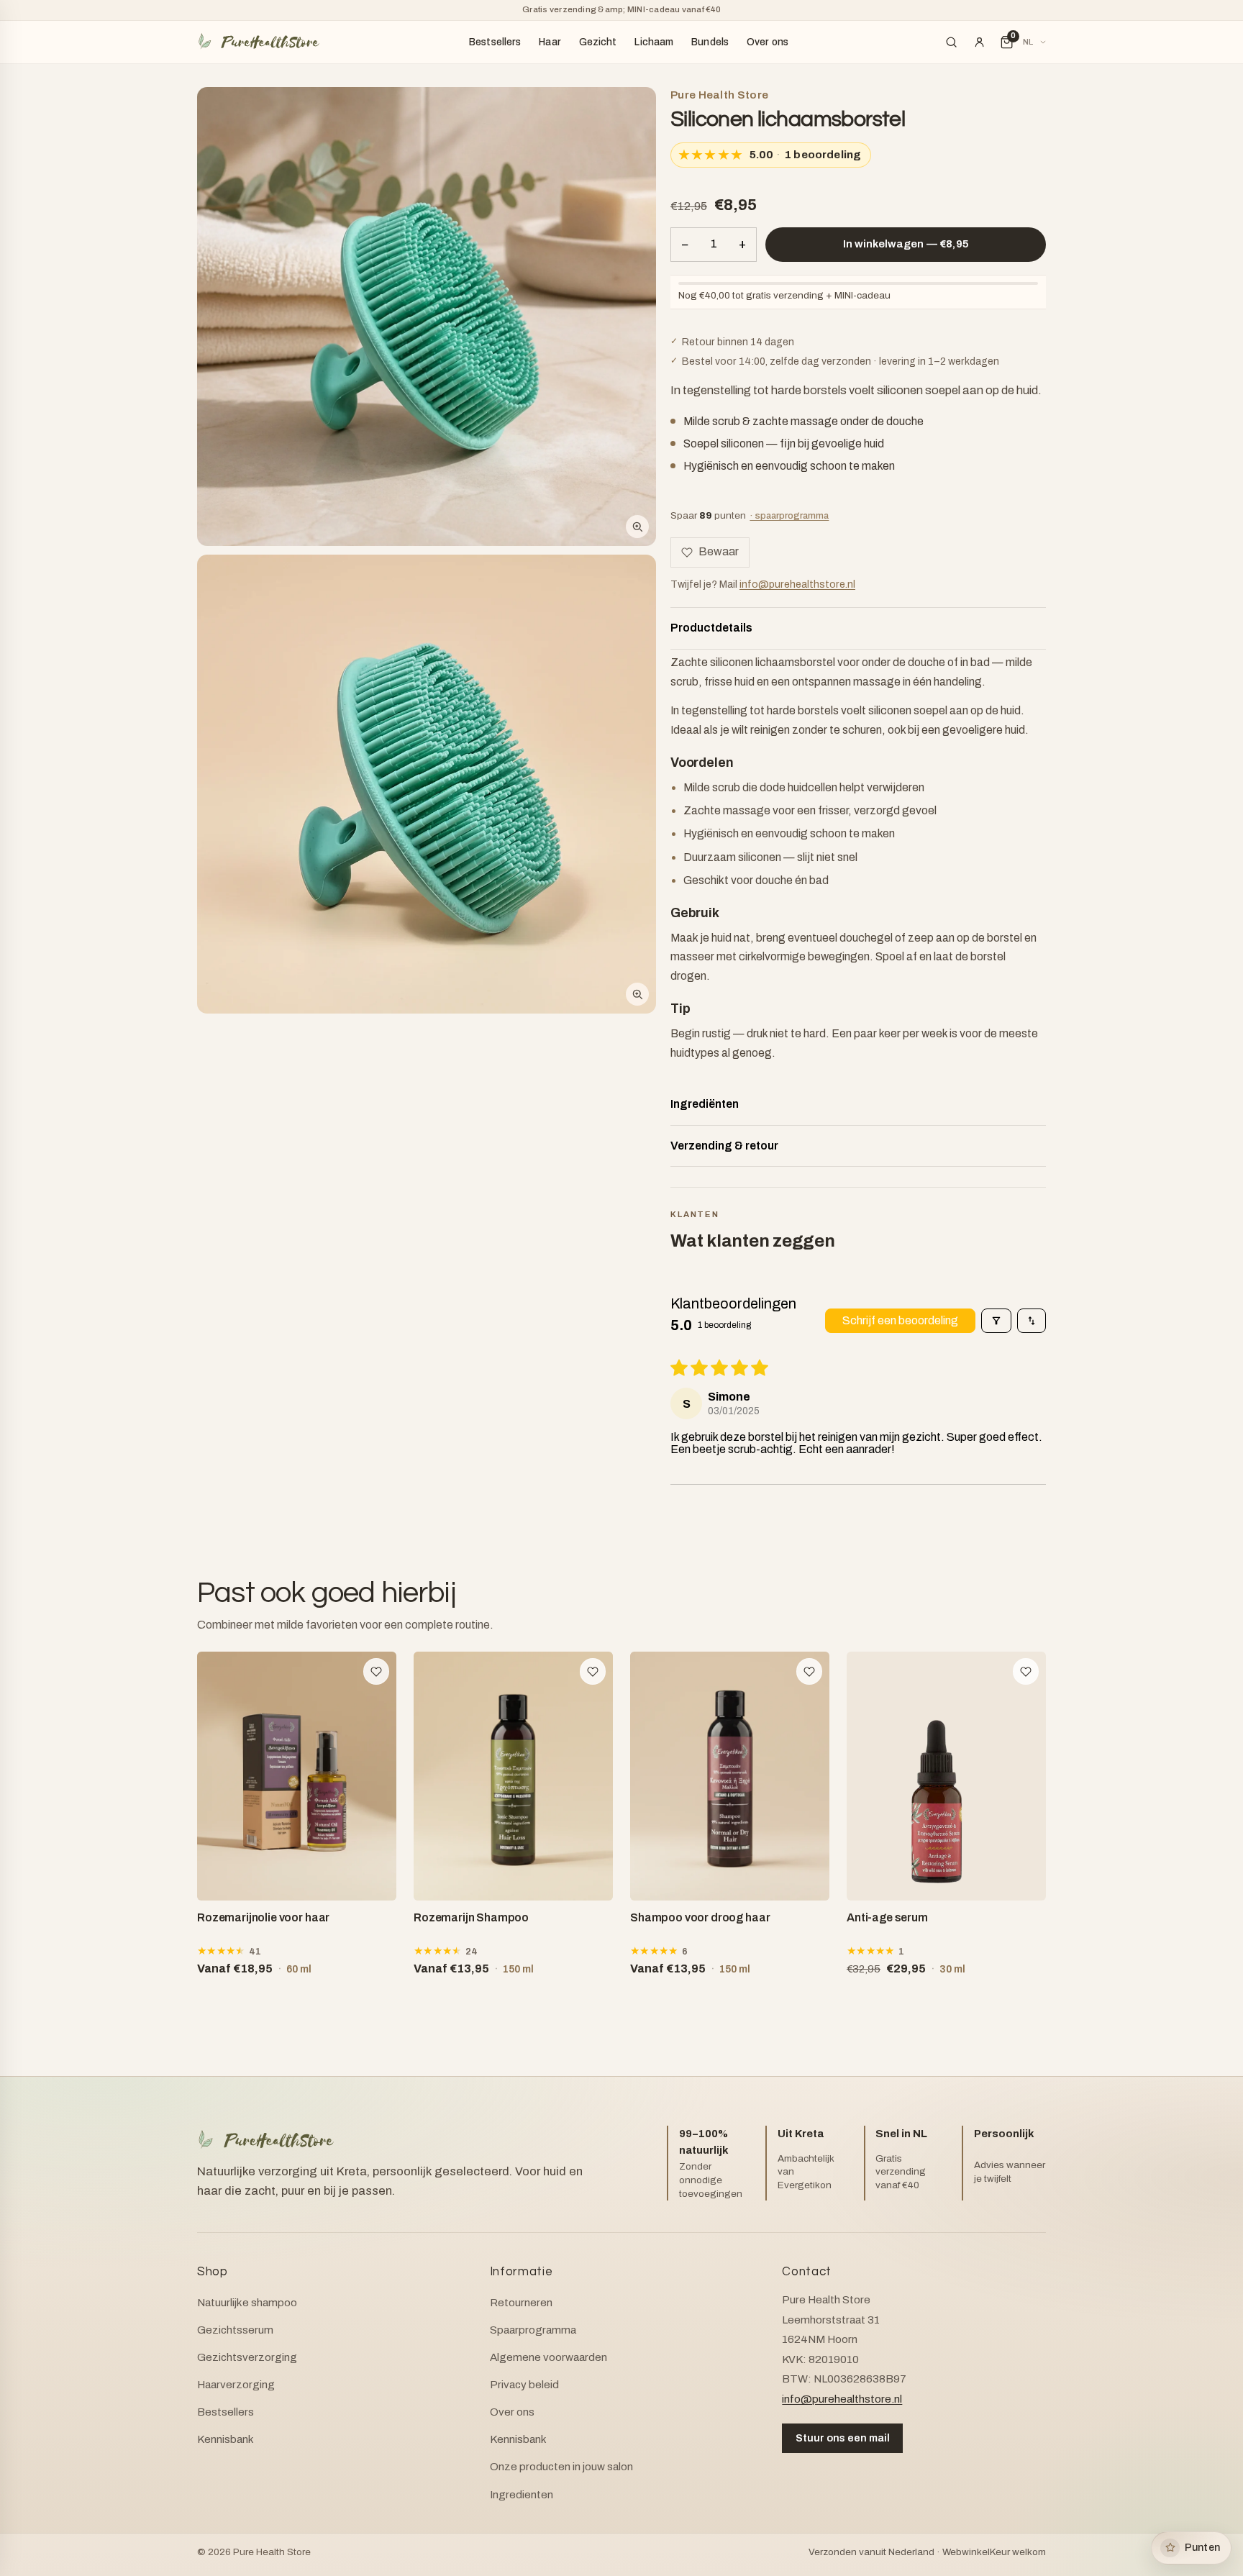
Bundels (710, 42)
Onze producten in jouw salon (561, 2467)
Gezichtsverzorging (247, 2357)
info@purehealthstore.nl (797, 584)
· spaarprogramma (789, 515)
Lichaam (654, 42)
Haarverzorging (236, 2385)
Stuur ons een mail (843, 2438)
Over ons (768, 42)
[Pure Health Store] (258, 42)
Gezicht (598, 42)
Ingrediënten (705, 1104)
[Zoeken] (952, 42)
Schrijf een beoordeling (900, 1320)
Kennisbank (226, 2439)
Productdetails (711, 628)
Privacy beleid (524, 2385)
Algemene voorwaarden (548, 2357)
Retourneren (521, 2303)
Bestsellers (495, 42)
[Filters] (996, 1321)
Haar (550, 42)
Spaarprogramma (533, 2330)
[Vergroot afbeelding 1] (427, 317)
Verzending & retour (724, 1146)
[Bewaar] (377, 1671)
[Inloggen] (979, 42)
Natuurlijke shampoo (247, 2303)
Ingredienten (522, 2495)
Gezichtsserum (235, 2330)
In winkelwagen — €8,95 (906, 244)
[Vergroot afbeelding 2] (427, 784)
